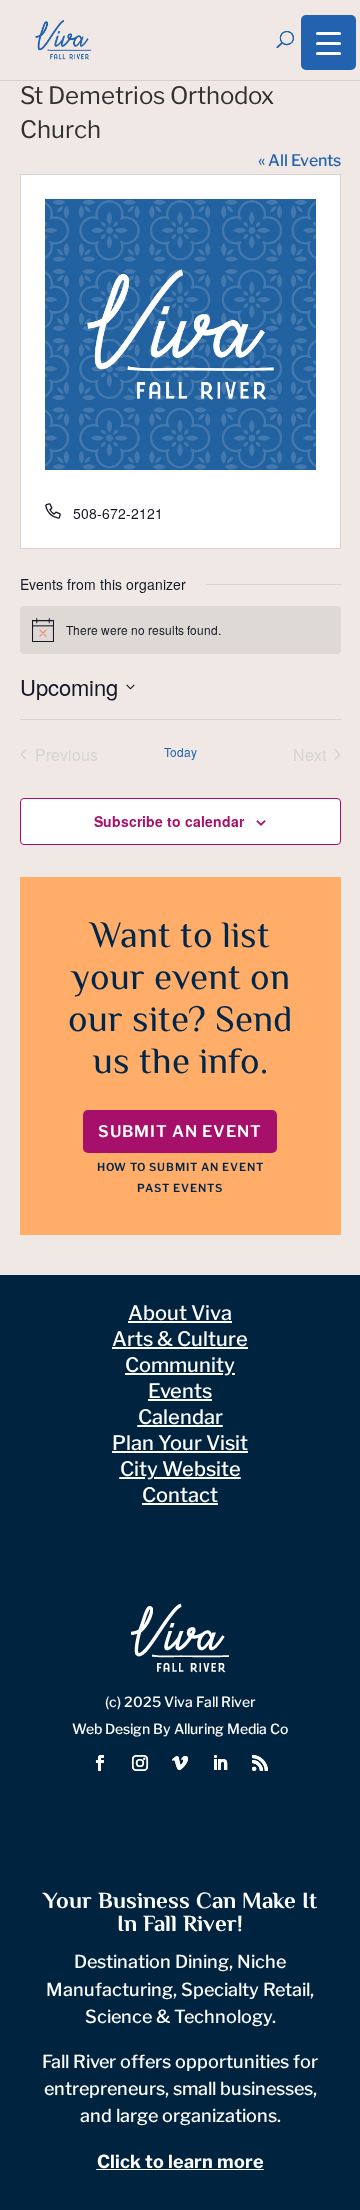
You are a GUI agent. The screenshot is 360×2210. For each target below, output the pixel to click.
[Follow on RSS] (260, 1763)
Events (180, 1391)
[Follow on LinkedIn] (220, 1763)
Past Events (180, 1188)
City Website (180, 1469)
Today (180, 752)
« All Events (299, 160)
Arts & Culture (180, 1339)
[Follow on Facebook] (100, 1763)
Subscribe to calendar (169, 821)
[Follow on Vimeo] (180, 1763)
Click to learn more (180, 2161)
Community (180, 1365)
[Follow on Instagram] (140, 1763)
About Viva (180, 1313)
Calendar (180, 1417)
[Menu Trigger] (328, 42)
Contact (180, 1495)
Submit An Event (180, 1131)
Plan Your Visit (180, 1443)
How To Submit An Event (180, 1167)
